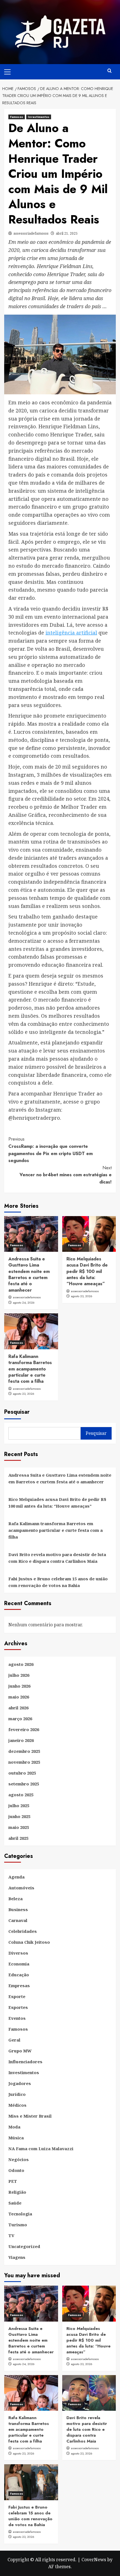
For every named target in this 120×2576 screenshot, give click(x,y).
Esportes (18, 2007)
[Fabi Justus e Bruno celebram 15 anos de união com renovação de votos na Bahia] (31, 2482)
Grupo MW (20, 2051)
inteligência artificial (71, 633)
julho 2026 (19, 1675)
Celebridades (23, 1931)
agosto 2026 (21, 1664)
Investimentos (39, 117)
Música (16, 2138)
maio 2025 (19, 1827)
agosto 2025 (21, 1795)
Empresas (19, 1986)
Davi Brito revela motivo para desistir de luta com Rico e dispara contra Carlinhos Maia (57, 1558)
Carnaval (18, 1920)
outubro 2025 (22, 1773)
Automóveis (21, 1888)
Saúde (15, 2203)
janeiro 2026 (21, 1740)
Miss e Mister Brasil (30, 2116)
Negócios (19, 2159)
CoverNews (94, 2560)
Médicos (17, 2105)
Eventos (17, 2018)
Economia (19, 1964)
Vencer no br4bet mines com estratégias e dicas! (66, 1175)
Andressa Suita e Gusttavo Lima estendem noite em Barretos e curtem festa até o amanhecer (29, 1274)
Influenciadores (25, 2062)
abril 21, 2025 (67, 233)
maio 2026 (19, 1697)
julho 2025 (19, 1805)
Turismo (18, 2225)
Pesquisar (17, 1412)
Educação (19, 1975)
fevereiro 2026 (24, 1729)
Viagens (17, 2257)
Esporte (17, 1996)
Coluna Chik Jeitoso (29, 1942)
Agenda (16, 1877)
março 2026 (20, 1719)
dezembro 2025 (24, 1751)
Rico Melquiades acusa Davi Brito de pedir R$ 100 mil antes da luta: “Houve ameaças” (87, 1271)
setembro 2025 (24, 1784)
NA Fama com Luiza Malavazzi (41, 2149)
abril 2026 (18, 1708)
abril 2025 (18, 1838)
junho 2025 (19, 1816)
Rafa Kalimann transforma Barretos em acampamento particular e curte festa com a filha (30, 1369)
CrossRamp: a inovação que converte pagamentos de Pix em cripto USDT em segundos (51, 1150)
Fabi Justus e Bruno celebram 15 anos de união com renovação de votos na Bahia (58, 1582)
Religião (17, 2192)
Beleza (15, 1899)
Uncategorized (24, 2246)
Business (18, 1909)
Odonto (16, 2170)
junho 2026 (19, 1686)
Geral (14, 2040)
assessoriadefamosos (31, 233)
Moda (14, 2127)
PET (13, 2181)
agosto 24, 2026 (24, 1302)
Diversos (18, 1953)
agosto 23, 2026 (82, 1296)
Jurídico (17, 2094)
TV (11, 2235)
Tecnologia (20, 2214)
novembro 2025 (24, 1762)
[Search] (110, 71)
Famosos (17, 117)
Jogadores (20, 2083)
